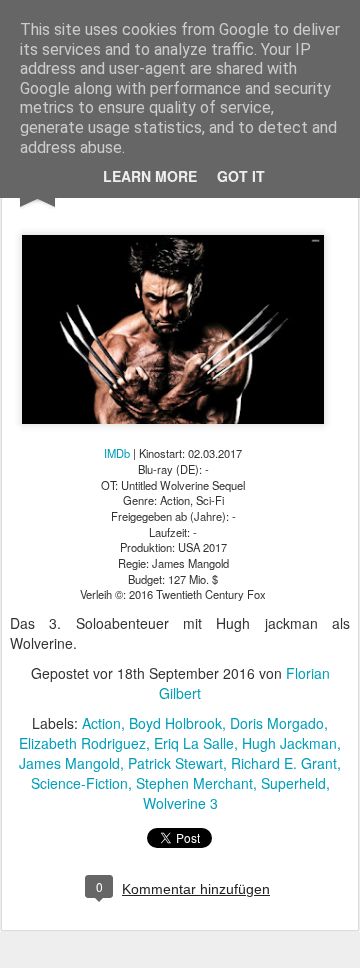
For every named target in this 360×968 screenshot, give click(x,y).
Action (101, 723)
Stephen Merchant (194, 783)
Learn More (150, 176)
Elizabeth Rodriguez (82, 743)
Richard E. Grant (284, 763)
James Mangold (69, 763)
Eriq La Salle (194, 743)
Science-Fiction (79, 783)
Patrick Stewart (175, 763)
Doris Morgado (277, 723)
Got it (241, 176)
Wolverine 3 (180, 803)
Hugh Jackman (289, 743)
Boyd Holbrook (175, 723)
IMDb (117, 453)
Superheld (293, 783)
